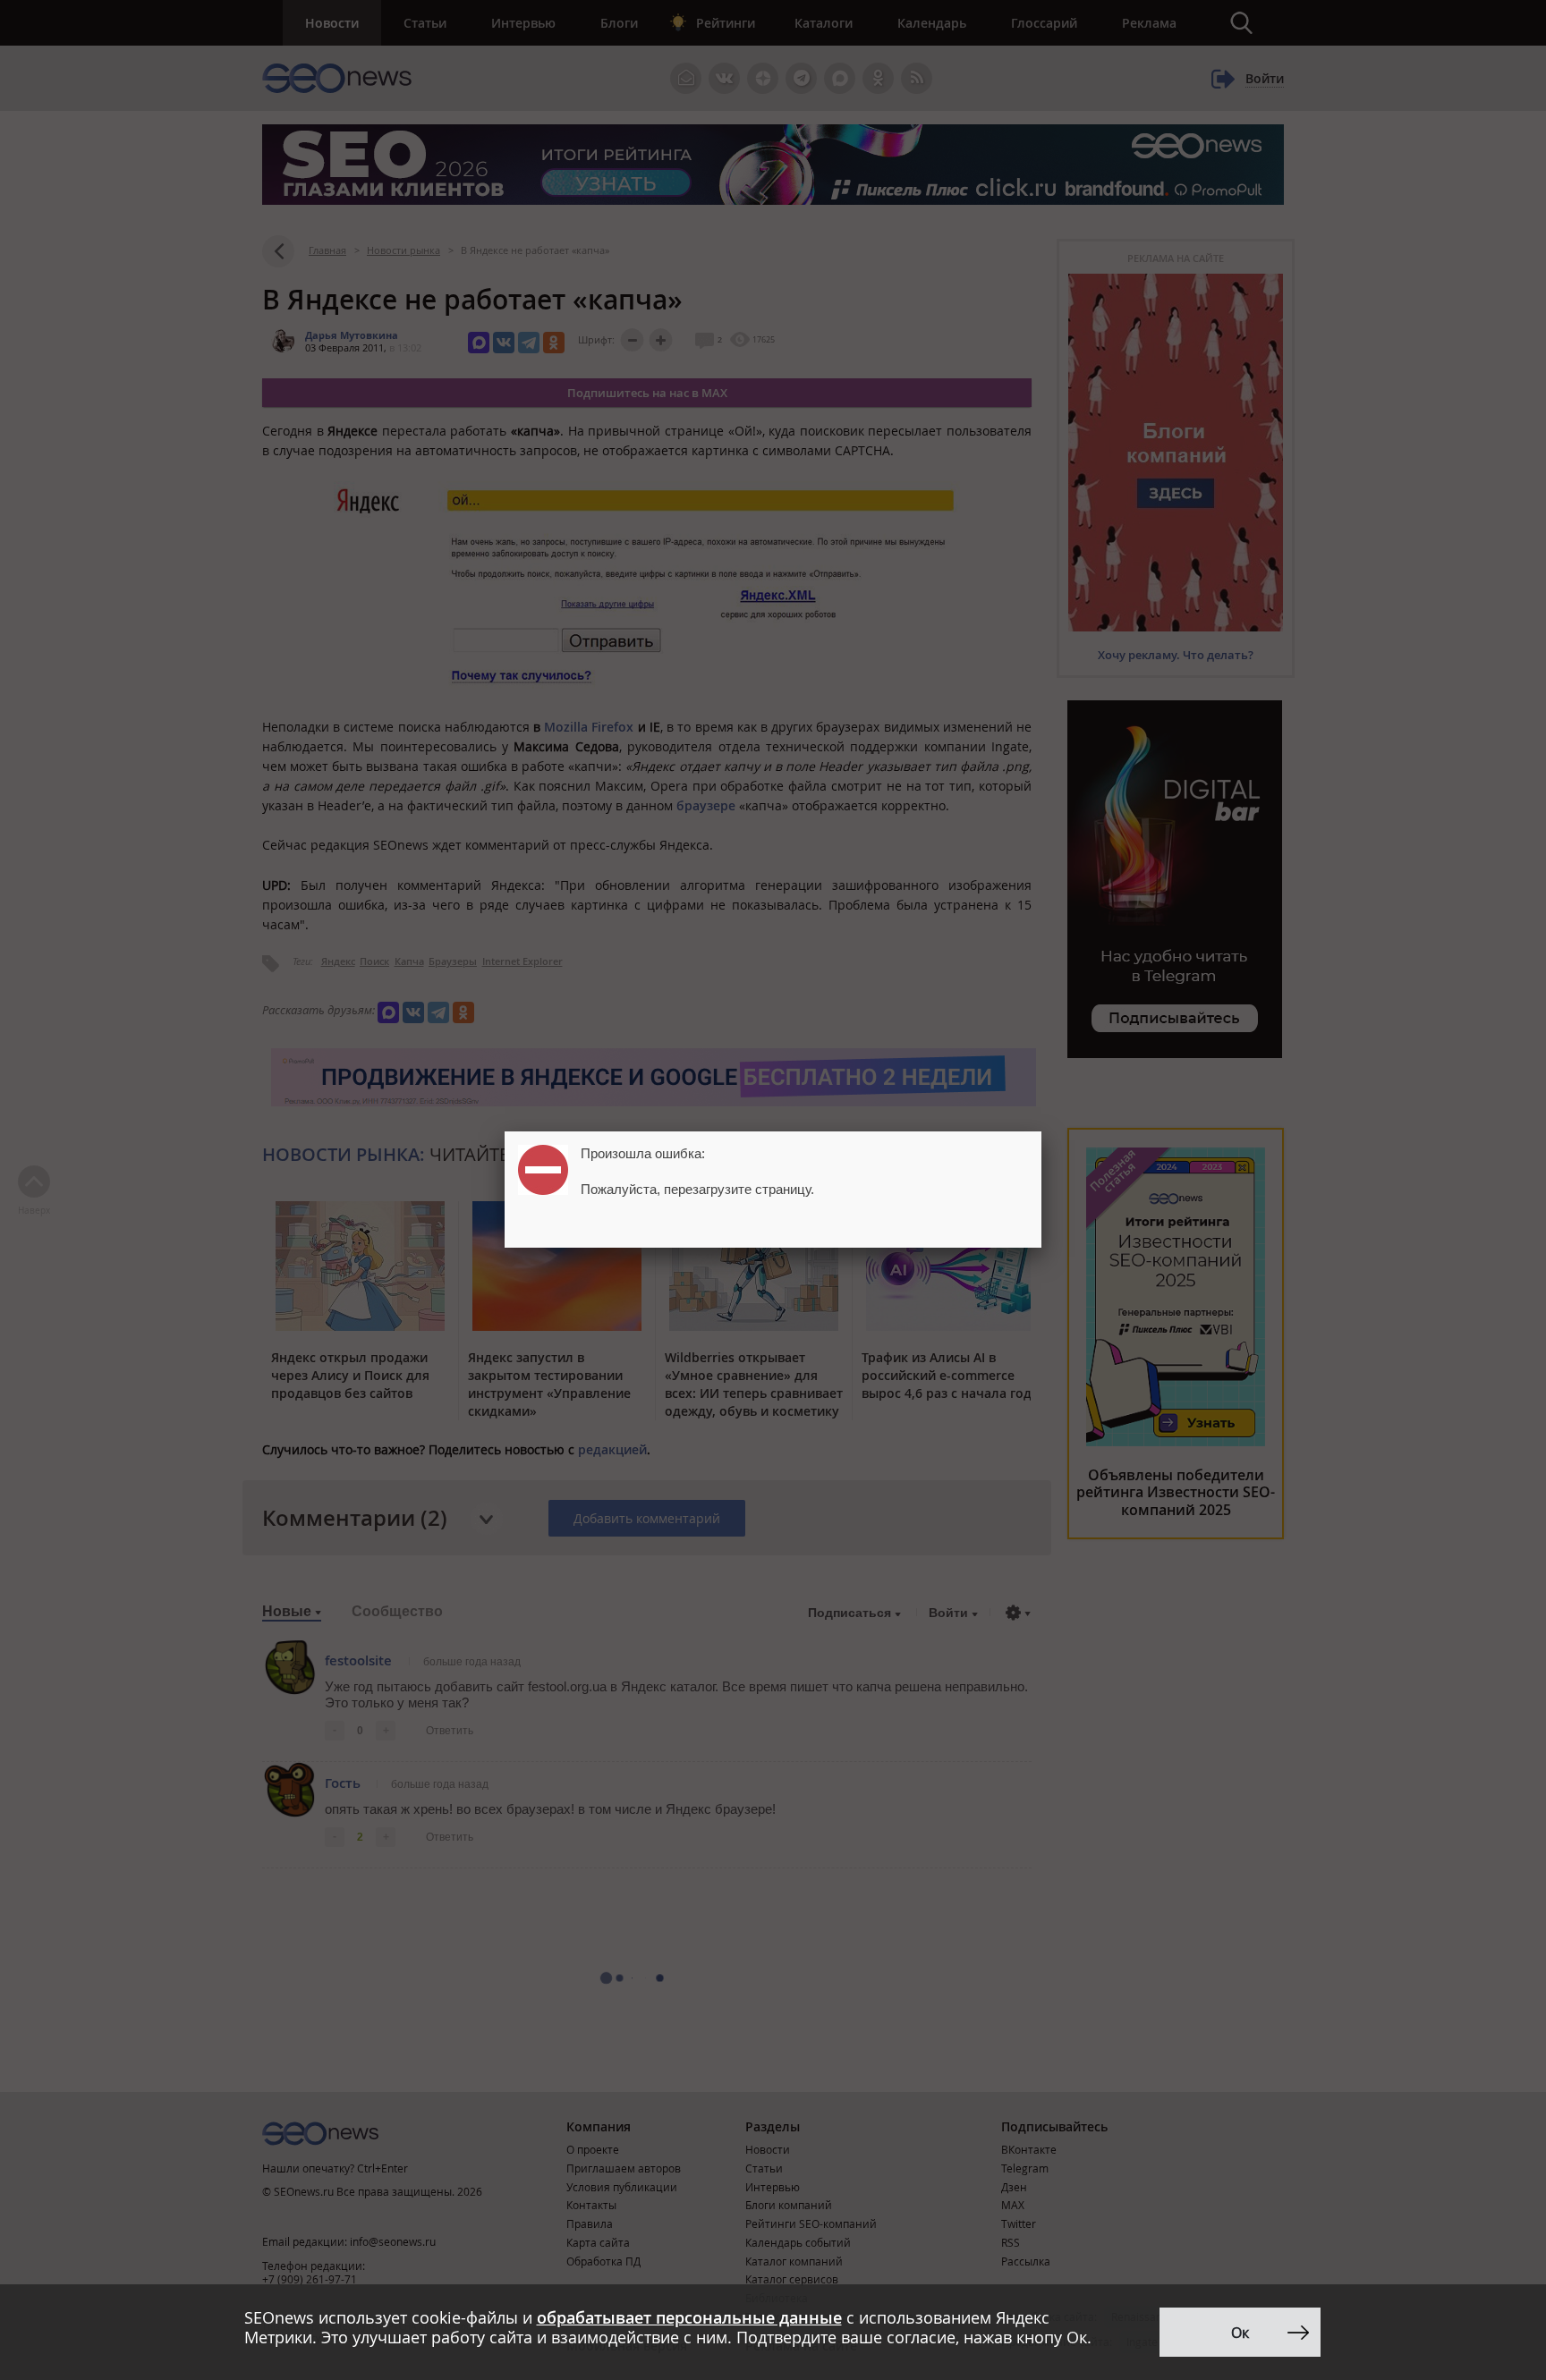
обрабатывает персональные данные (689, 2317)
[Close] (1041, 1131)
